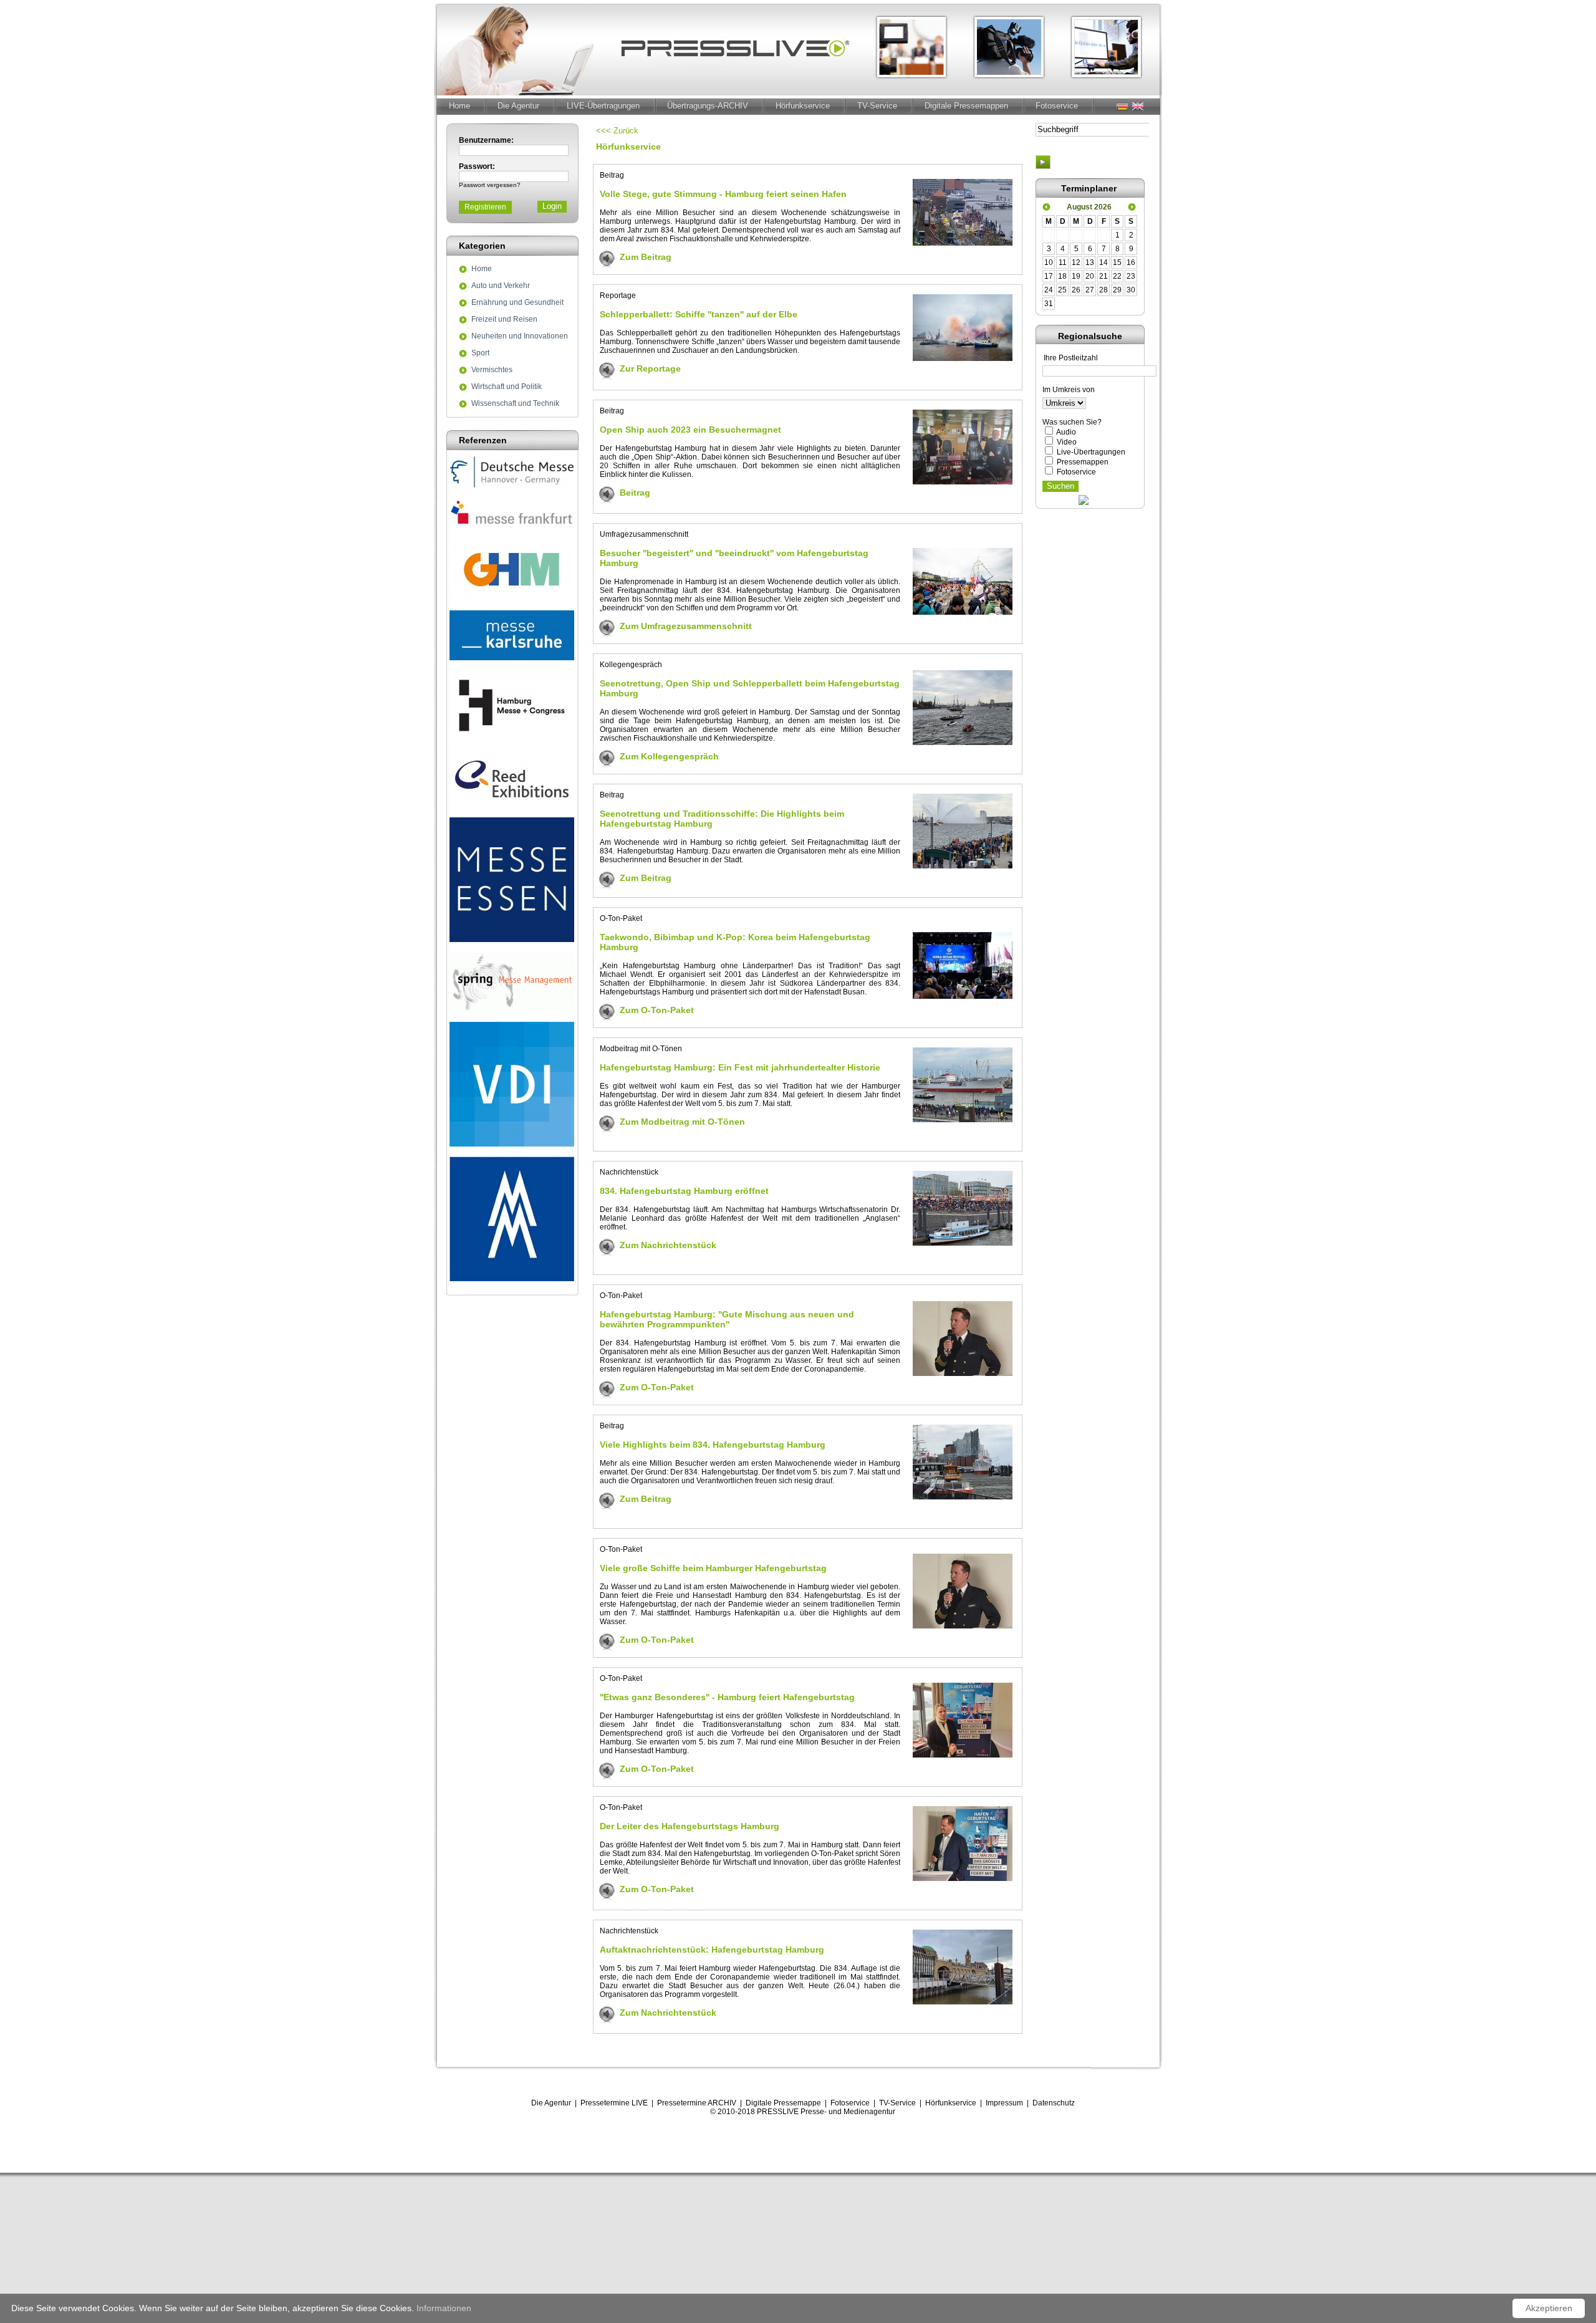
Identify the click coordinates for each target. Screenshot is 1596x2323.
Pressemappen (1083, 462)
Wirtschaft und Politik (507, 387)
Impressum (1004, 2103)
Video (1067, 442)
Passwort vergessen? (490, 185)
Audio (1066, 432)
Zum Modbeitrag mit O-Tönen (682, 1122)
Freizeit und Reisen (504, 320)
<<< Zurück (617, 131)
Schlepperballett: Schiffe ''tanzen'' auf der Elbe (699, 314)
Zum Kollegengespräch (669, 756)
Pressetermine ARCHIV (697, 2103)
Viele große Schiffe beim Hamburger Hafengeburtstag (713, 1568)
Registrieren (485, 207)
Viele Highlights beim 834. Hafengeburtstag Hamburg (713, 1445)
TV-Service (877, 106)
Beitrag (635, 493)
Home (459, 106)
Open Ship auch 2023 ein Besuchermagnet (690, 430)
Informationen (444, 2308)
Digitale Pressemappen (966, 106)
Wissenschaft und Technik (515, 404)
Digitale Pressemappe (783, 2103)
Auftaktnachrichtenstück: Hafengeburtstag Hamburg (712, 1950)
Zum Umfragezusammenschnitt (686, 626)
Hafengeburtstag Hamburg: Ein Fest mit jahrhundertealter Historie (740, 1067)
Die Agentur (518, 106)
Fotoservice (1057, 106)
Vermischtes (492, 370)
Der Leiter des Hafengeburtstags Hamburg (690, 1826)
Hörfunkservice (803, 106)
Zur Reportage (650, 368)
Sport (480, 353)
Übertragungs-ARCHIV (708, 106)
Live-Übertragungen (1091, 452)
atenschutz (1056, 2103)
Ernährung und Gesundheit (517, 303)
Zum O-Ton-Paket (657, 1010)
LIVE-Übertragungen (603, 106)
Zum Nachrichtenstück (668, 1245)
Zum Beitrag (646, 257)
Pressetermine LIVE (614, 2103)
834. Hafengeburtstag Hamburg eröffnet (684, 1191)
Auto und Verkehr (501, 286)
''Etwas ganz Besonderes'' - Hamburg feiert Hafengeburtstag (727, 1697)
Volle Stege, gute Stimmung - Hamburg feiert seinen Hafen (723, 194)
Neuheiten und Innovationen (520, 337)
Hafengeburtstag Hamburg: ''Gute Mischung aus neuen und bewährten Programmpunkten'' (727, 1319)
